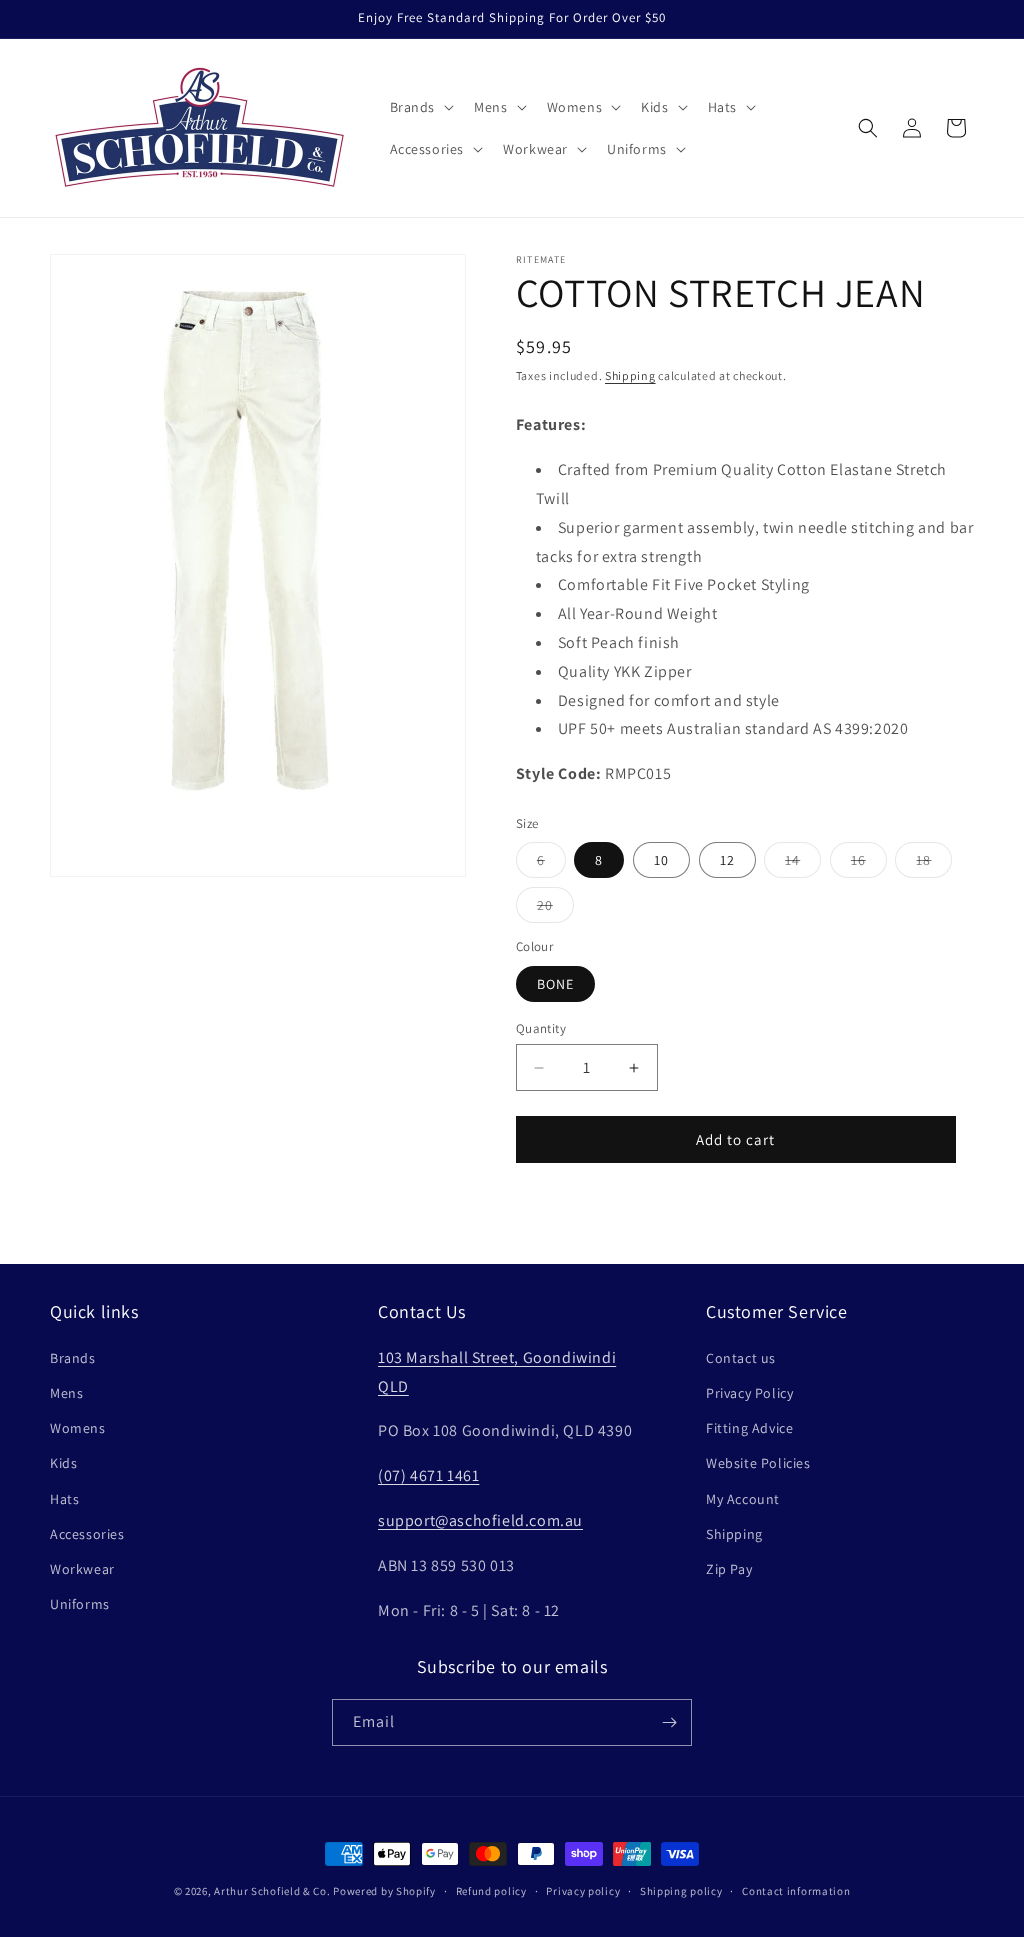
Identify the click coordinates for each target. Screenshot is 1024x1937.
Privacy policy (583, 1891)
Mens (66, 1393)
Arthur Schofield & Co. (272, 1891)
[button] (420, 107)
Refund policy (491, 1891)
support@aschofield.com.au (480, 1520)
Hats (64, 1499)
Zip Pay (729, 1569)
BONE (555, 984)
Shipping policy (681, 1891)
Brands (73, 1358)
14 (803, 864)
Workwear (82, 1569)
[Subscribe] (669, 1722)
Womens (78, 1428)
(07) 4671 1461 (428, 1475)
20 (555, 909)
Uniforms (80, 1604)
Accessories (87, 1534)
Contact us (741, 1358)
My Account (743, 1499)
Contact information (796, 1891)
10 (661, 860)
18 (934, 864)
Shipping (630, 375)
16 (869, 864)
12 (727, 860)
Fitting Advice (749, 1428)
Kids (63, 1463)
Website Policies (758, 1463)
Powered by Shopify (384, 1891)
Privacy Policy (749, 1393)
